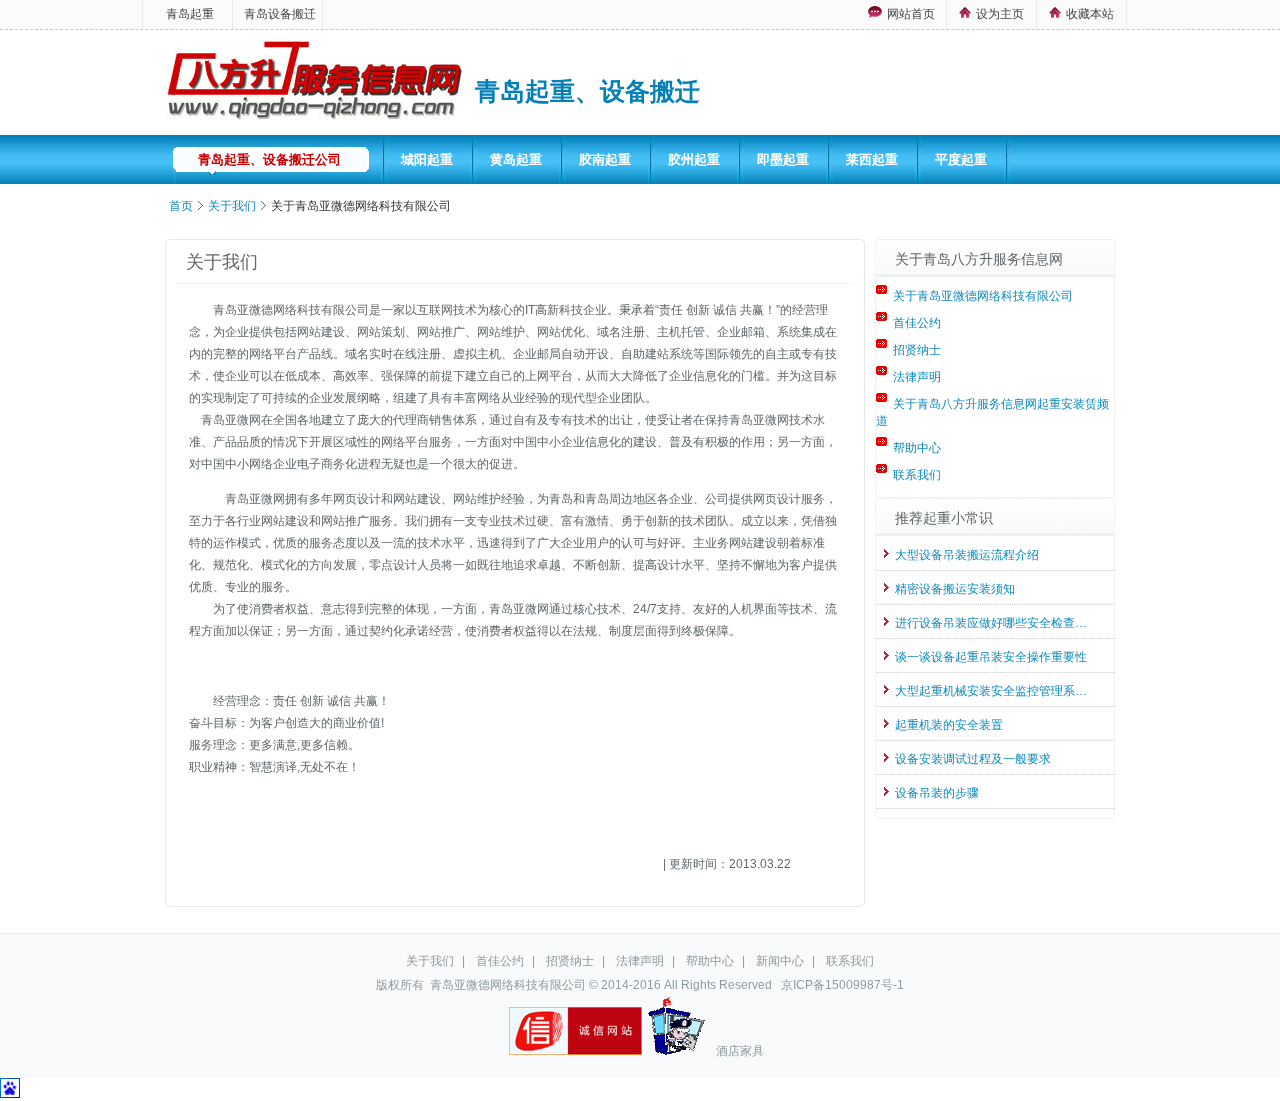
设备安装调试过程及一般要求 (973, 759)
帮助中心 (917, 448)
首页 (181, 206)
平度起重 (961, 159)
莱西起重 (872, 159)
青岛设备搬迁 (280, 14)
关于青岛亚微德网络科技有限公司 (983, 296)
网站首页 (911, 14)
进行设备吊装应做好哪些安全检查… (991, 623)
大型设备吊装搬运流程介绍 (967, 555)
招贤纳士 (917, 350)
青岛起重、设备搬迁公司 (269, 159)
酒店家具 (740, 1051)
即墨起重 (783, 159)
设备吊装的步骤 (937, 793)
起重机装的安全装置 (949, 725)
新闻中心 (780, 961)
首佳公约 (917, 323)
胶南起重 (605, 159)
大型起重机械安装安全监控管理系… (991, 691)
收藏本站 (1090, 14)
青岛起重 (190, 14)
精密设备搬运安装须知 (955, 589)
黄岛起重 (516, 159)
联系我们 (917, 475)
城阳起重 (427, 159)
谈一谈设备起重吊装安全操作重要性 (991, 657)
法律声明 (917, 377)
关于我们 (232, 206)
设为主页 (1000, 14)
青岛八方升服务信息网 (315, 84)
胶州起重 (694, 159)
